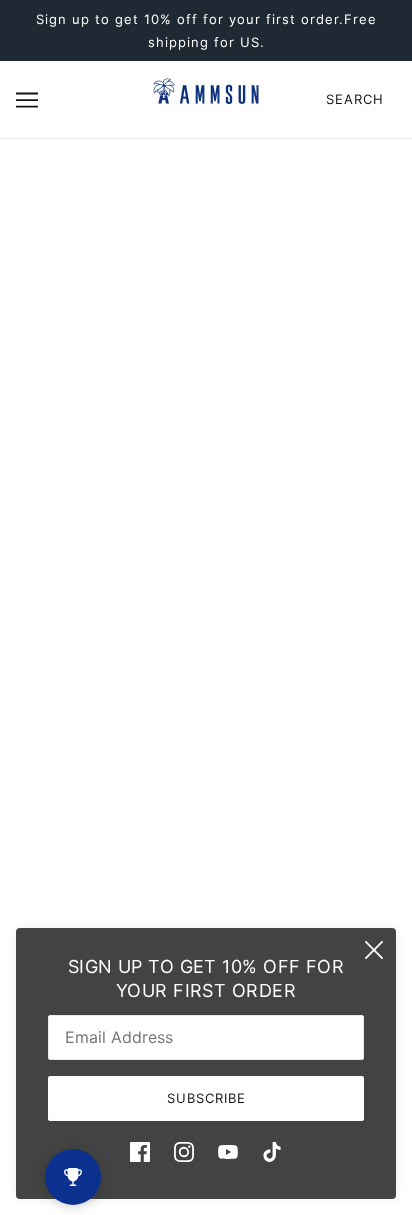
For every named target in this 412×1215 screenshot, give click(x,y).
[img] (140, 1152)
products (235, 401)
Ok (320, 795)
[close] (374, 950)
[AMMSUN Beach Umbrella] (206, 99)
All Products (206, 598)
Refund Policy (206, 628)
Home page (217, 378)
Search (355, 99)
